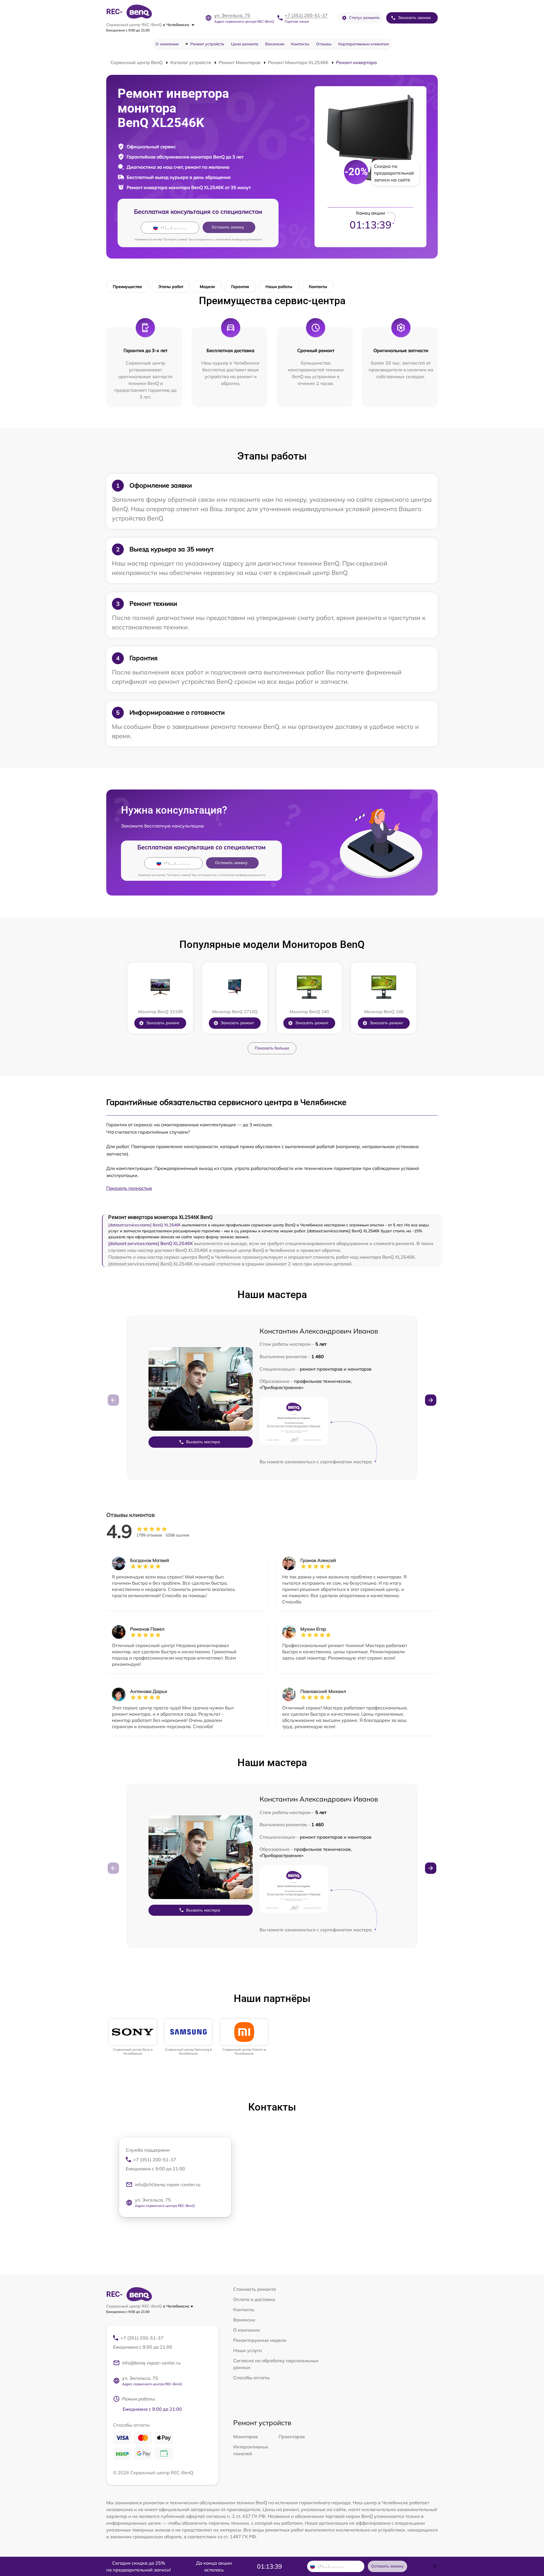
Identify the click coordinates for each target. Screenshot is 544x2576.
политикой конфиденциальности (239, 239)
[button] (431, 1400)
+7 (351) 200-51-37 (306, 15)
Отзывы (324, 44)
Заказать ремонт (163, 1023)
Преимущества (127, 287)
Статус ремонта (364, 18)
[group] (133, 2038)
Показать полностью (129, 1188)
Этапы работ (171, 287)
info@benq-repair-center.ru (151, 2363)
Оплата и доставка (254, 2299)
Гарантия (240, 287)
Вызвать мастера (203, 1442)
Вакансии (275, 44)
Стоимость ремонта (255, 2289)
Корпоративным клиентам (364, 44)
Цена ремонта (245, 44)
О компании (167, 44)
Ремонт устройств (207, 44)
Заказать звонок (415, 18)
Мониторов (246, 2437)
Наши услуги (247, 2350)
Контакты (300, 44)
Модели (207, 287)
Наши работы (279, 287)
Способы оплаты (251, 2378)
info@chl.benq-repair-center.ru (168, 2185)
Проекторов (292, 2437)
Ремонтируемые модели (260, 2340)
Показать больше (272, 1048)
